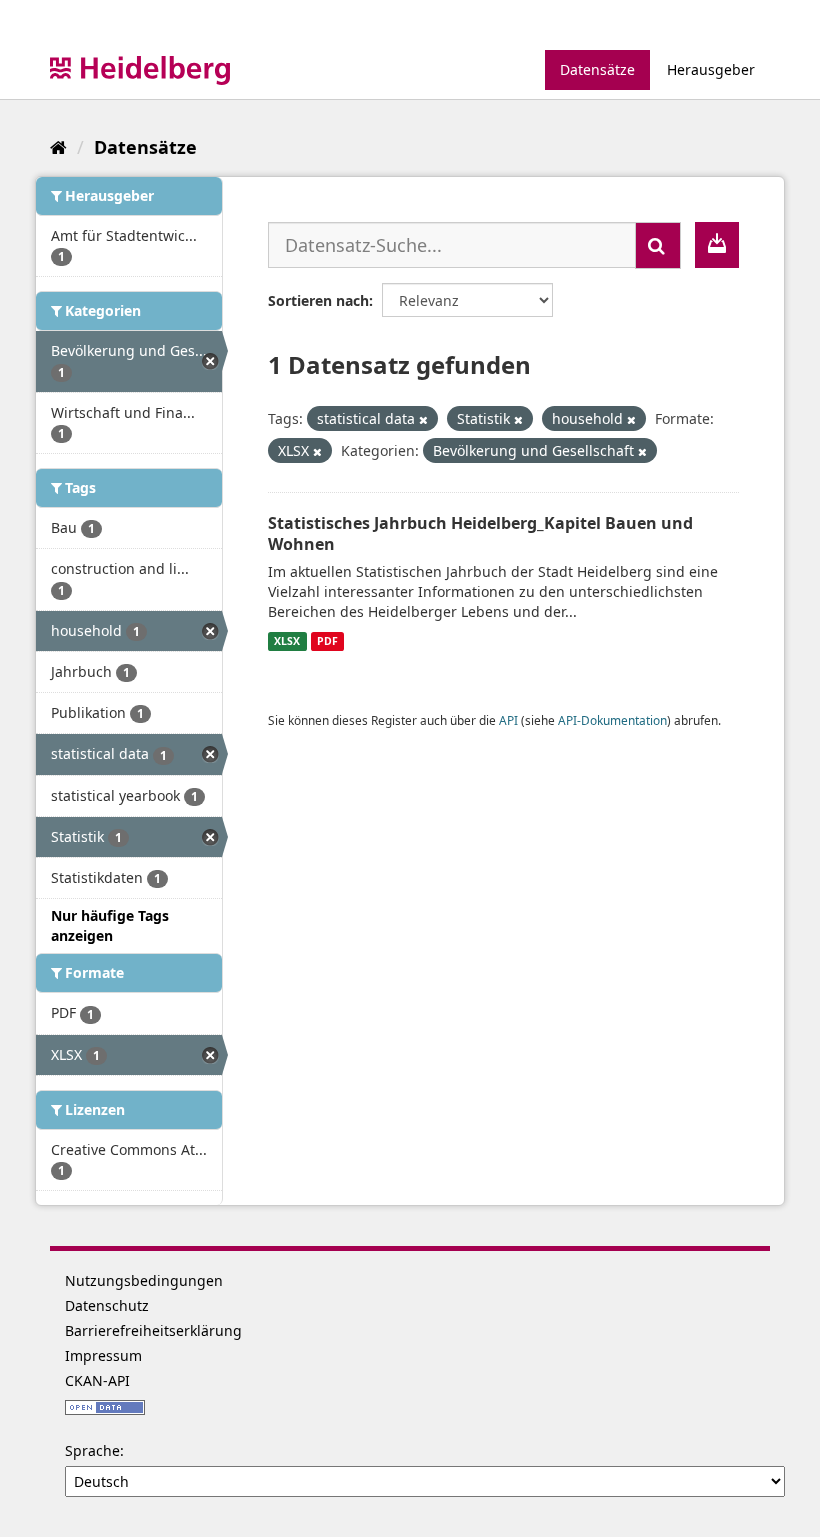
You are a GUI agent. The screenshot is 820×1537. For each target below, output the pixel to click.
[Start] (58, 147)
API (508, 720)
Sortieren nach (318, 300)
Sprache (92, 1450)
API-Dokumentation (612, 720)
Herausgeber (711, 69)
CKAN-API (97, 1380)
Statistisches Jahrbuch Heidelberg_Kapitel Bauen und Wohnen (480, 533)
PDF (327, 641)
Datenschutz (107, 1305)
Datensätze (597, 69)
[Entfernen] (423, 419)
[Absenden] (658, 245)
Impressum (103, 1355)
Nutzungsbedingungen (144, 1280)
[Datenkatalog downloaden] (717, 245)
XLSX (287, 641)
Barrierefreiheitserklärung (153, 1330)
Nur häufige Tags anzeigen (110, 925)
